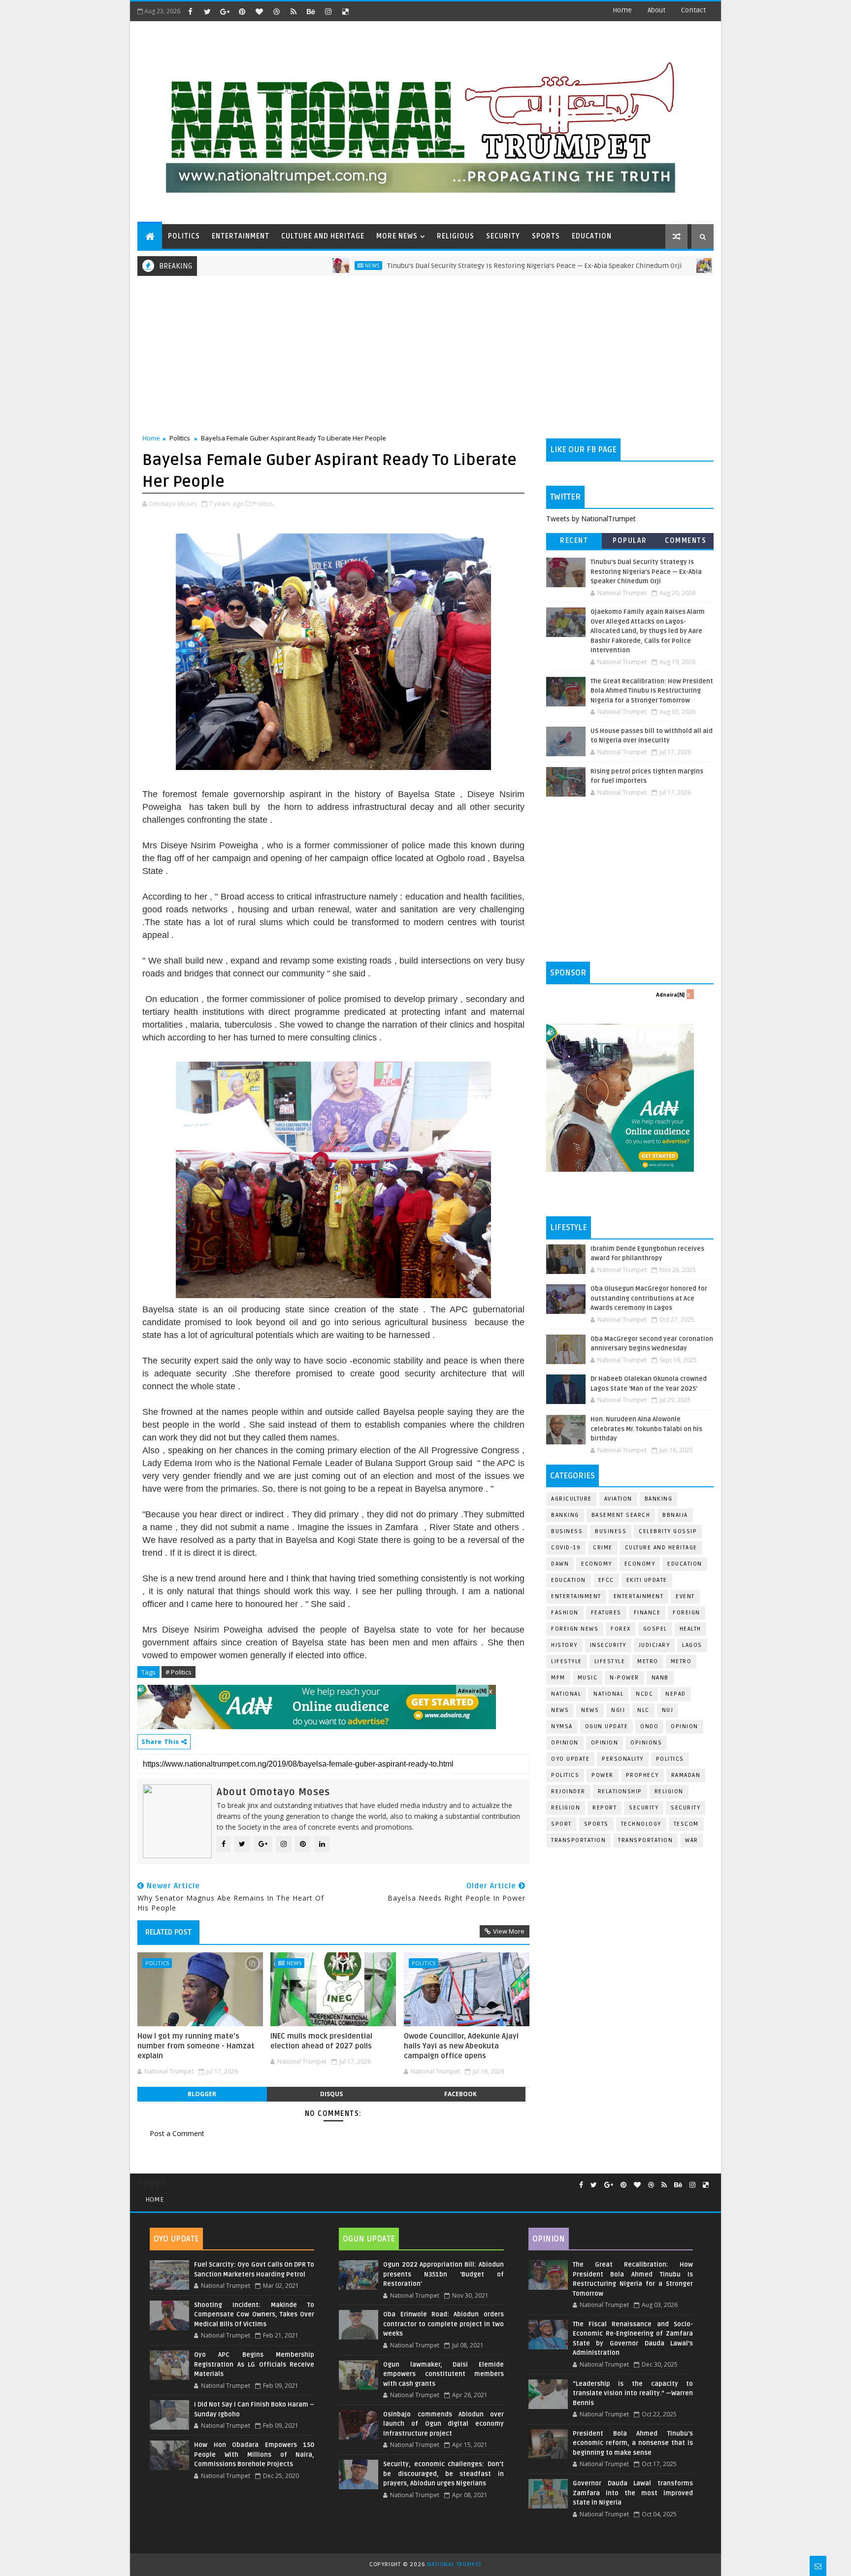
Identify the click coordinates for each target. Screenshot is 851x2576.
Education (685, 1564)
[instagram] (328, 11)
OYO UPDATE (570, 1759)
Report (605, 1808)
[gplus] (225, 11)
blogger (202, 2094)
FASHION (565, 1613)
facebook (460, 2094)
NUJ (668, 1710)
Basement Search (621, 1515)
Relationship (620, 1791)
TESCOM (686, 1824)
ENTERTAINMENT (241, 236)
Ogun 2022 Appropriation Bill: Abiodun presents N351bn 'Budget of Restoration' (443, 2274)
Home (622, 10)
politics (670, 1759)
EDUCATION (592, 236)
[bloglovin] (259, 11)
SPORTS (546, 236)
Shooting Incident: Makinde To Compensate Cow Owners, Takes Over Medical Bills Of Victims (254, 2315)
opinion (685, 1726)
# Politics (179, 1672)
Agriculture (572, 1499)
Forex (621, 1629)
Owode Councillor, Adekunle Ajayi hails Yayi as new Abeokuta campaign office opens (461, 2046)
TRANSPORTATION (645, 1840)
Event (685, 1596)
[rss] (294, 11)
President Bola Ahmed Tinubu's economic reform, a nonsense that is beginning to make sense (633, 2443)
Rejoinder (568, 1791)
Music (588, 1678)
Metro (649, 266)
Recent (574, 541)
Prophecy (642, 1775)
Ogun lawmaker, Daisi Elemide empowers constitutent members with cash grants (443, 2374)
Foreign (687, 1613)
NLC (643, 1710)
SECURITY (503, 236)
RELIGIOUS (456, 236)
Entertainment (576, 1596)
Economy (597, 1564)
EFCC (606, 1580)
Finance (647, 1613)
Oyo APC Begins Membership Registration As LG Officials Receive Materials (254, 2364)
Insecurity (608, 1645)
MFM (558, 1678)
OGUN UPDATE (607, 1726)
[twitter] (207, 11)
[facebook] (190, 11)
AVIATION (618, 1499)
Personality (623, 1759)
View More (509, 1931)
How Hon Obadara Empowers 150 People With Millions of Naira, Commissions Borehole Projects (254, 2455)
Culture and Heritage (661, 1548)
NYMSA (562, 1726)
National (566, 1694)
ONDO (649, 1726)
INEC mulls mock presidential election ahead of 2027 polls (321, 2041)
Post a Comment (177, 2133)
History (564, 1645)
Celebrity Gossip (668, 1531)
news (560, 1710)
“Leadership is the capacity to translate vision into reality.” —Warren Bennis (633, 2393)
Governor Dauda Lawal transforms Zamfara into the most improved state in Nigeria (633, 2493)
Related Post (168, 1932)
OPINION (605, 1743)
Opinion (565, 1743)
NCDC (644, 1694)
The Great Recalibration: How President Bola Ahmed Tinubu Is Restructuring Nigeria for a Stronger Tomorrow (652, 691)
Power (603, 1775)
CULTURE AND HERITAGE (323, 236)
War (692, 1840)
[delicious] (345, 11)
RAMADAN (686, 1775)
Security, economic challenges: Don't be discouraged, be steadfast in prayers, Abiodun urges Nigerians (443, 2474)
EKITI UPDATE (647, 1580)
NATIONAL (608, 1694)
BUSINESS (611, 1531)
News (291, 266)
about (656, 10)
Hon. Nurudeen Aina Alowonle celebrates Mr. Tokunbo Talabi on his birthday (646, 1429)
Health (690, 1629)
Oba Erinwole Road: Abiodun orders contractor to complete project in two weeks (443, 2324)
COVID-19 (566, 1548)
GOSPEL (655, 1629)
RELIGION (566, 1808)
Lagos (692, 1645)
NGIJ (618, 1710)
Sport (561, 1824)
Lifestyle (567, 1661)
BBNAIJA (675, 1515)
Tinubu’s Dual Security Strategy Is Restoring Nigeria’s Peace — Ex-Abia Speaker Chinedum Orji (453, 266)
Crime (603, 1548)
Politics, (264, 503)
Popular (630, 541)
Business (567, 1531)
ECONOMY (640, 1564)
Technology (641, 1824)
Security (644, 1808)
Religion (669, 1791)
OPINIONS (646, 1743)
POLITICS (184, 236)
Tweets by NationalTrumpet (591, 519)
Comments (686, 541)
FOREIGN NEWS (575, 1629)
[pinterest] (242, 11)
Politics (180, 438)
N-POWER (624, 1678)
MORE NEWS (397, 236)
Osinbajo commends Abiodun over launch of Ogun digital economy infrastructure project (443, 2424)
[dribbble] (276, 11)
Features (606, 1613)
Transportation (578, 1840)
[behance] (311, 11)
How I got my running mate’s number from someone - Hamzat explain (196, 2046)
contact (693, 10)
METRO (681, 1661)
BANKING (565, 1515)
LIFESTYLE (610, 1661)
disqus (331, 2094)
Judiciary (655, 1645)
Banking (659, 1499)
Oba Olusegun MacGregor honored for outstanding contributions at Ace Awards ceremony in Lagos (649, 1298)
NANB (660, 1678)
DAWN (560, 1564)
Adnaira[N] (472, 1691)
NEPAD (676, 1694)
